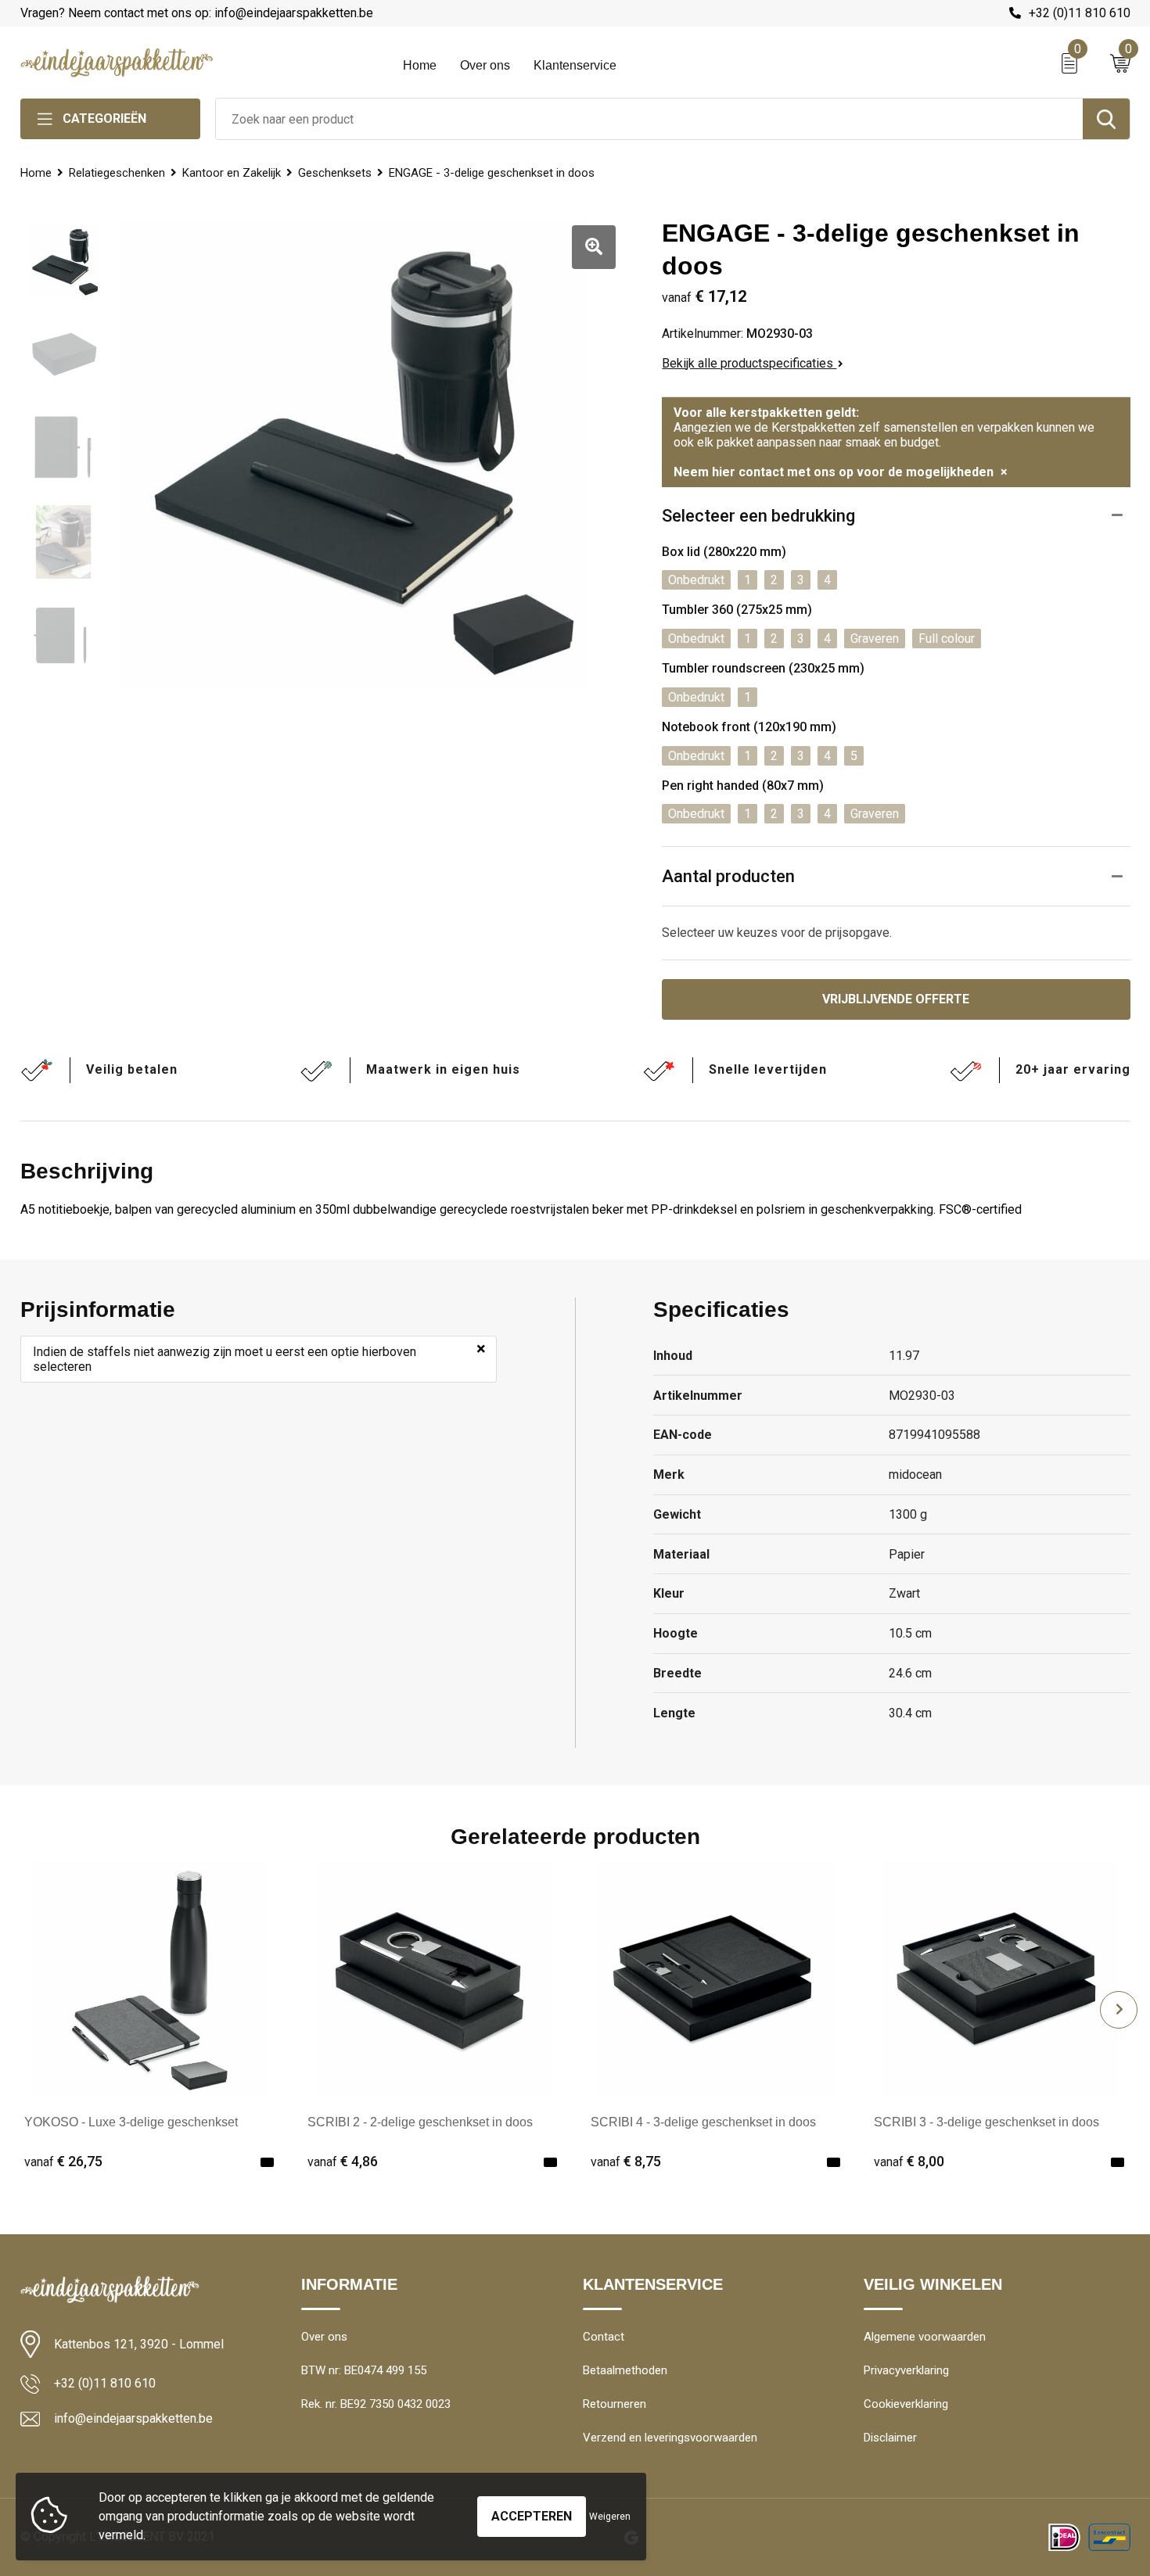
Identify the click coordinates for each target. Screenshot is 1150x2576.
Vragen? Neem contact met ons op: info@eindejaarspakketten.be (197, 13)
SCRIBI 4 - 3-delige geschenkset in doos (703, 2122)
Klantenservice (575, 65)
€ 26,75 (63, 2161)
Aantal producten (728, 876)
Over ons (485, 65)
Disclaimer (890, 2438)
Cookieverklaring (906, 2404)
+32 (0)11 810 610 (1080, 13)
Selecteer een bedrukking (758, 516)
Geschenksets (335, 173)
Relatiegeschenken (117, 173)
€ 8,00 (909, 2161)
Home (420, 65)
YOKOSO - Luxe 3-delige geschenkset (131, 2122)
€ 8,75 (626, 2161)
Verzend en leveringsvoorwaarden (670, 2438)
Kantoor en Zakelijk (232, 173)
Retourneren (615, 2404)
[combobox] (649, 119)
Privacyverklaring (906, 2370)
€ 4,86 (343, 2161)
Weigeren (610, 2517)
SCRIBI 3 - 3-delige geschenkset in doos (986, 2122)
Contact (604, 2337)
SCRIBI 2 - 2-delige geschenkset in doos (420, 2122)
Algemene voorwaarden (925, 2337)
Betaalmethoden (625, 2370)
